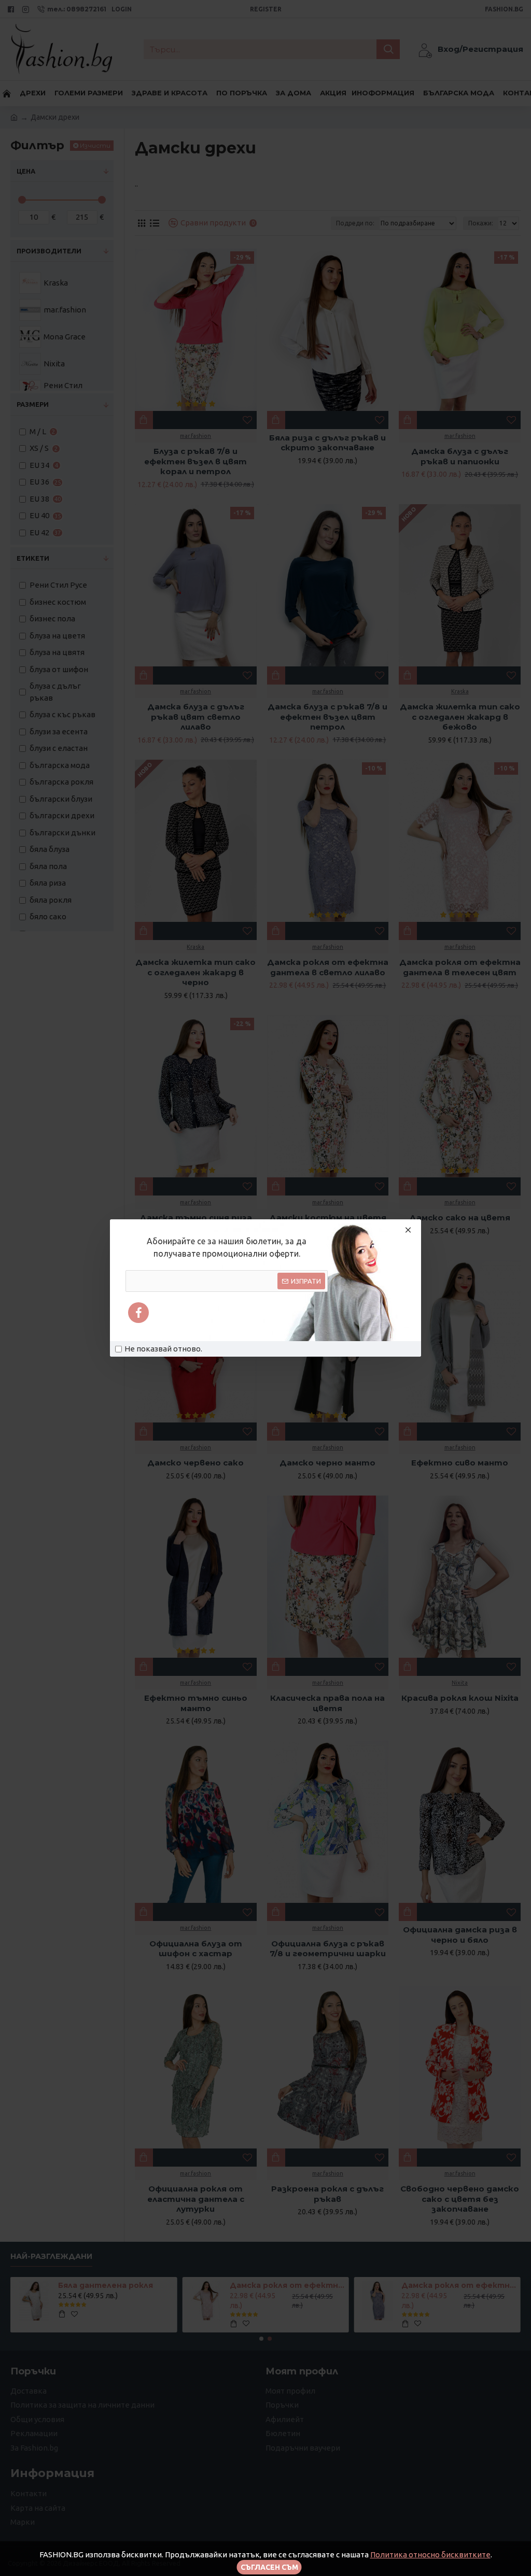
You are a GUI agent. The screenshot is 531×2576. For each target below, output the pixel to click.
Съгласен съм (269, 2567)
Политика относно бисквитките (430, 2554)
